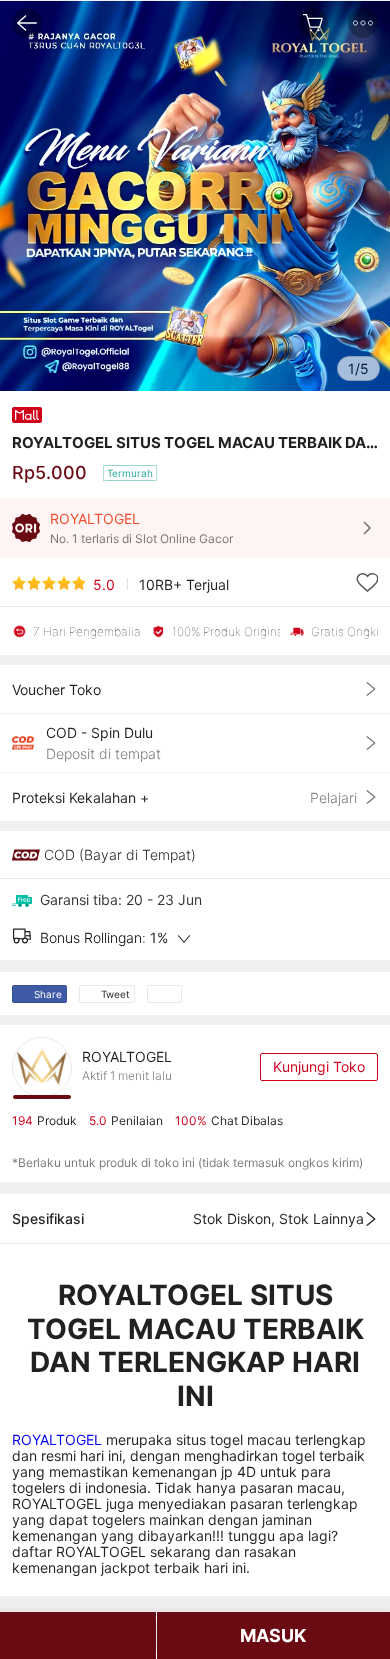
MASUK (273, 1635)
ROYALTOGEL (59, 1439)
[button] (363, 23)
